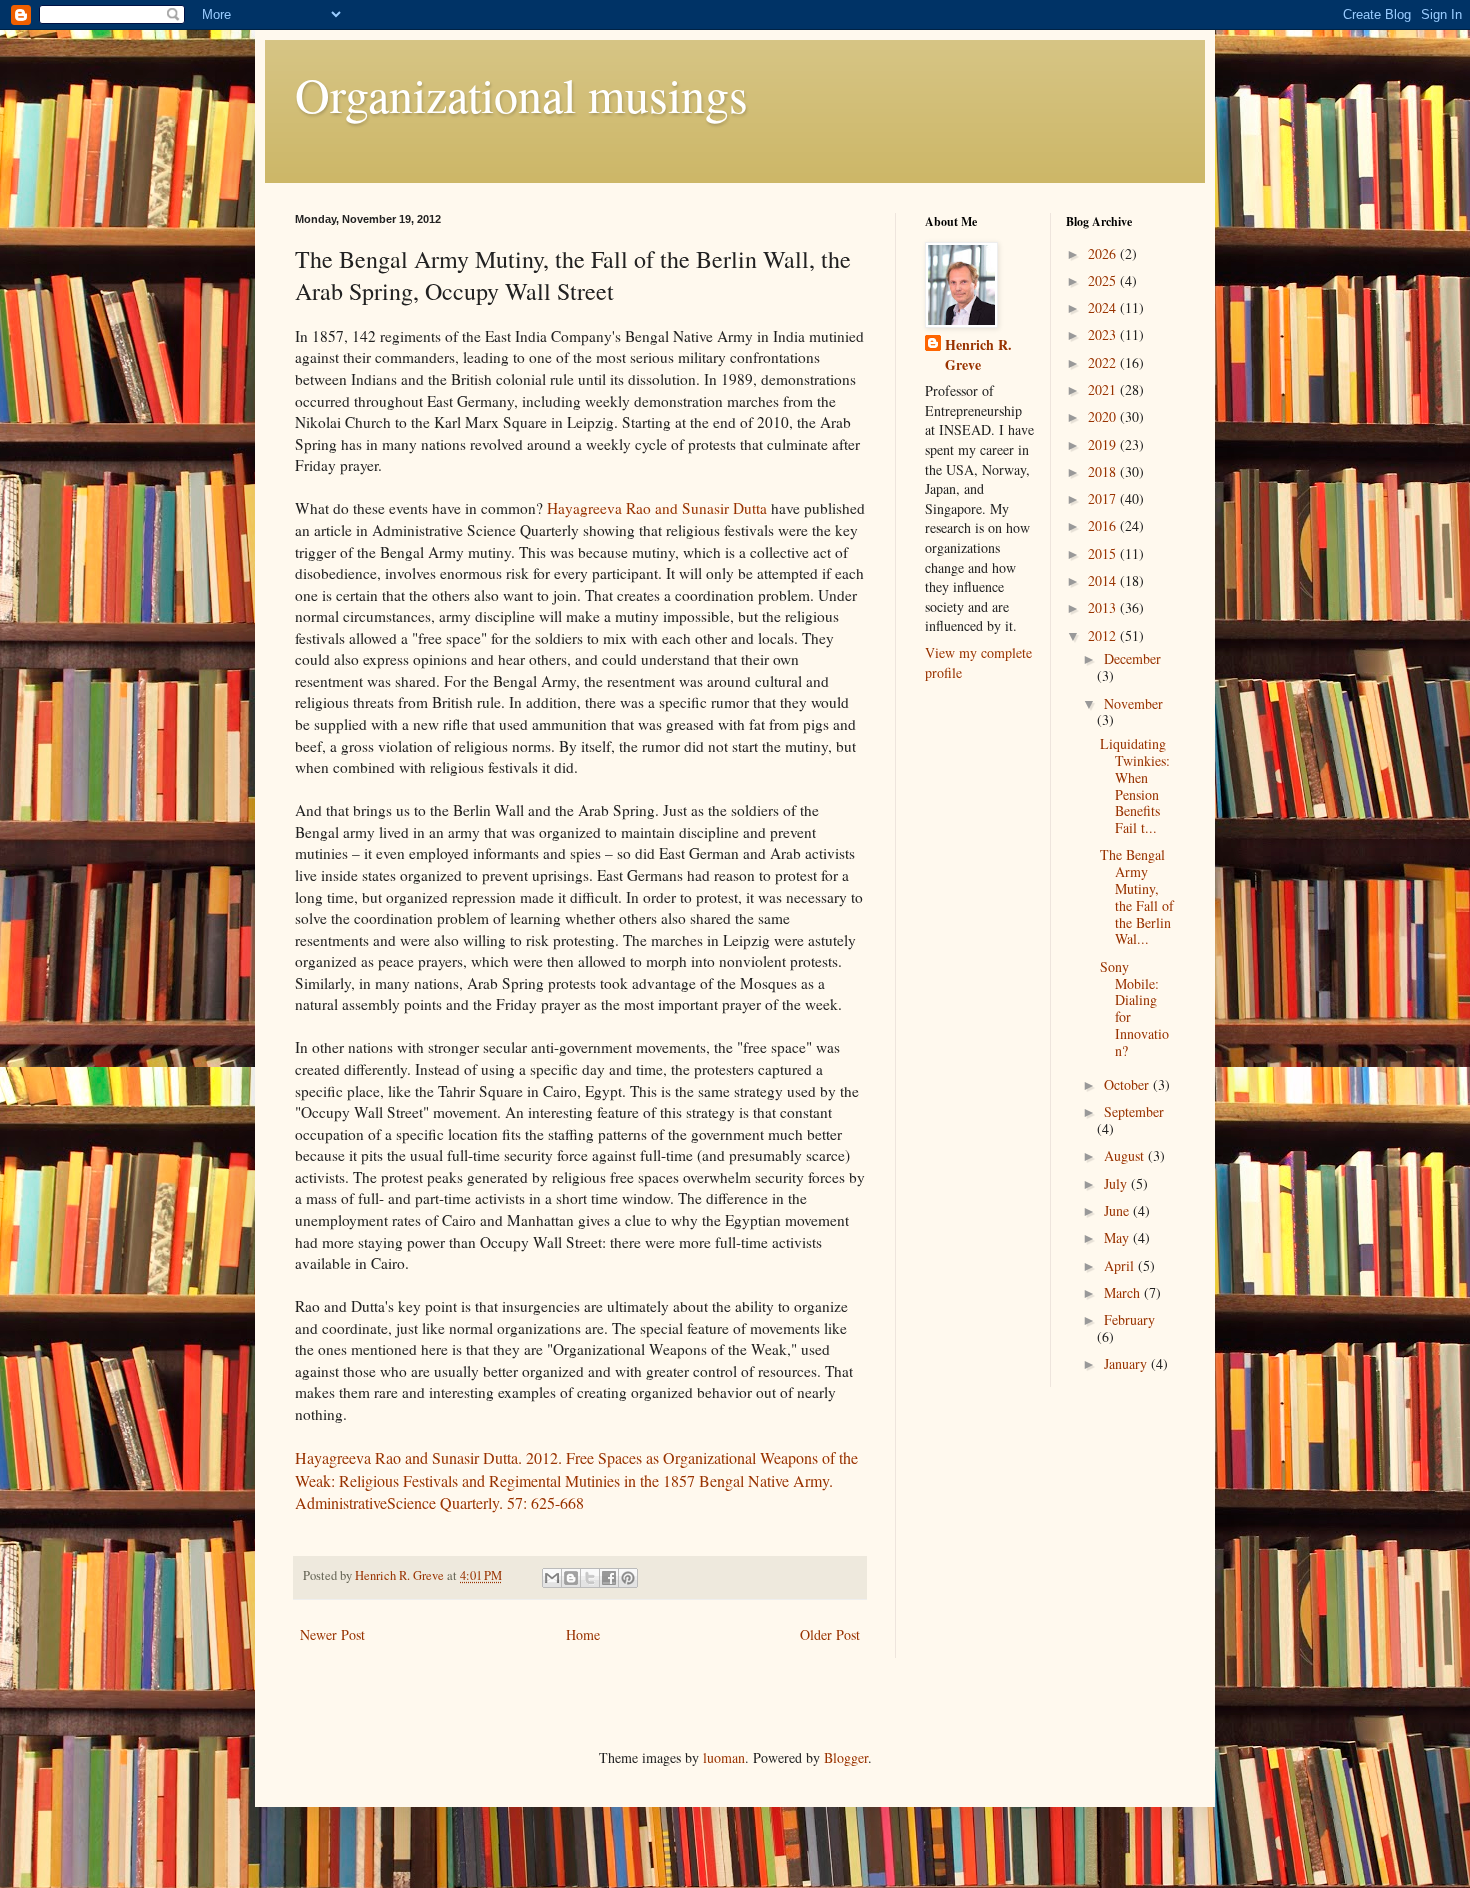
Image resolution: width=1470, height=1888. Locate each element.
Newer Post (332, 1634)
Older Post (830, 1634)
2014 (1104, 580)
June (1118, 1210)
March (1124, 1292)
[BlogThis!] (571, 1578)
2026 (1104, 253)
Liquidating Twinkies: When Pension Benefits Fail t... (1135, 785)
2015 (1104, 553)
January (1127, 1363)
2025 (1104, 280)
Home (583, 1634)
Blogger (846, 1757)
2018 (1104, 471)
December (1132, 658)
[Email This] (552, 1578)
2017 (1104, 498)
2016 (1104, 525)
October (1128, 1084)
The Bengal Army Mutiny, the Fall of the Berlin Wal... (1137, 896)
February (1129, 1319)
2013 (1104, 607)
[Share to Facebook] (609, 1578)
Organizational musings (521, 94)
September (1134, 1111)
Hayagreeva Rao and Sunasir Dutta (657, 508)
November (1133, 703)
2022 (1104, 362)
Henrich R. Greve (978, 354)
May (1118, 1237)
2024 (1104, 307)
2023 (1104, 334)
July (1117, 1183)
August (1126, 1155)
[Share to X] (590, 1578)
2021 (1104, 389)
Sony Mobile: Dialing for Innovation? (1134, 1008)
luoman (724, 1757)
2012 (1104, 635)
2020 (1104, 416)
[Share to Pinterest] (628, 1578)
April (1121, 1265)
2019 (1104, 444)
